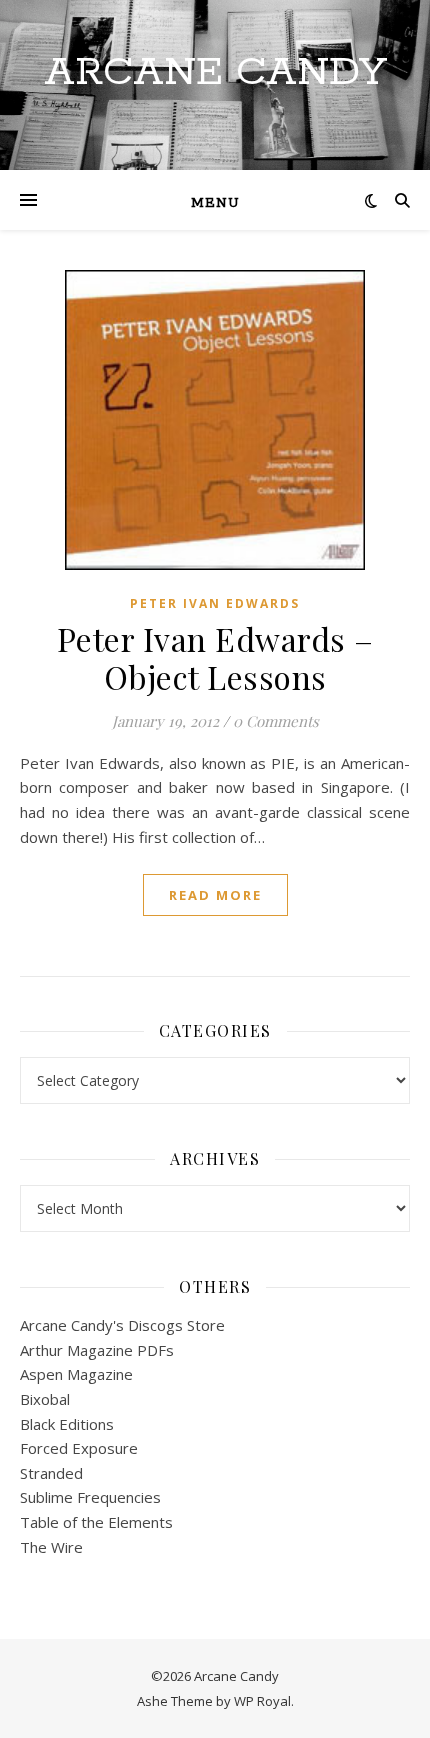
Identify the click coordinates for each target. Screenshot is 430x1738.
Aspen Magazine (76, 1374)
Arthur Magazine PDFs (97, 1350)
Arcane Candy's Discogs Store (122, 1325)
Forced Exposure (79, 1448)
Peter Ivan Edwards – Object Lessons (215, 657)
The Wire (51, 1547)
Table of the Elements (96, 1522)
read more (215, 895)
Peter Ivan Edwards (215, 603)
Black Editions (67, 1424)
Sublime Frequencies (90, 1497)
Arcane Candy (215, 72)
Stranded (51, 1473)
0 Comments (276, 721)
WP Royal (262, 1701)
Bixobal (45, 1399)
